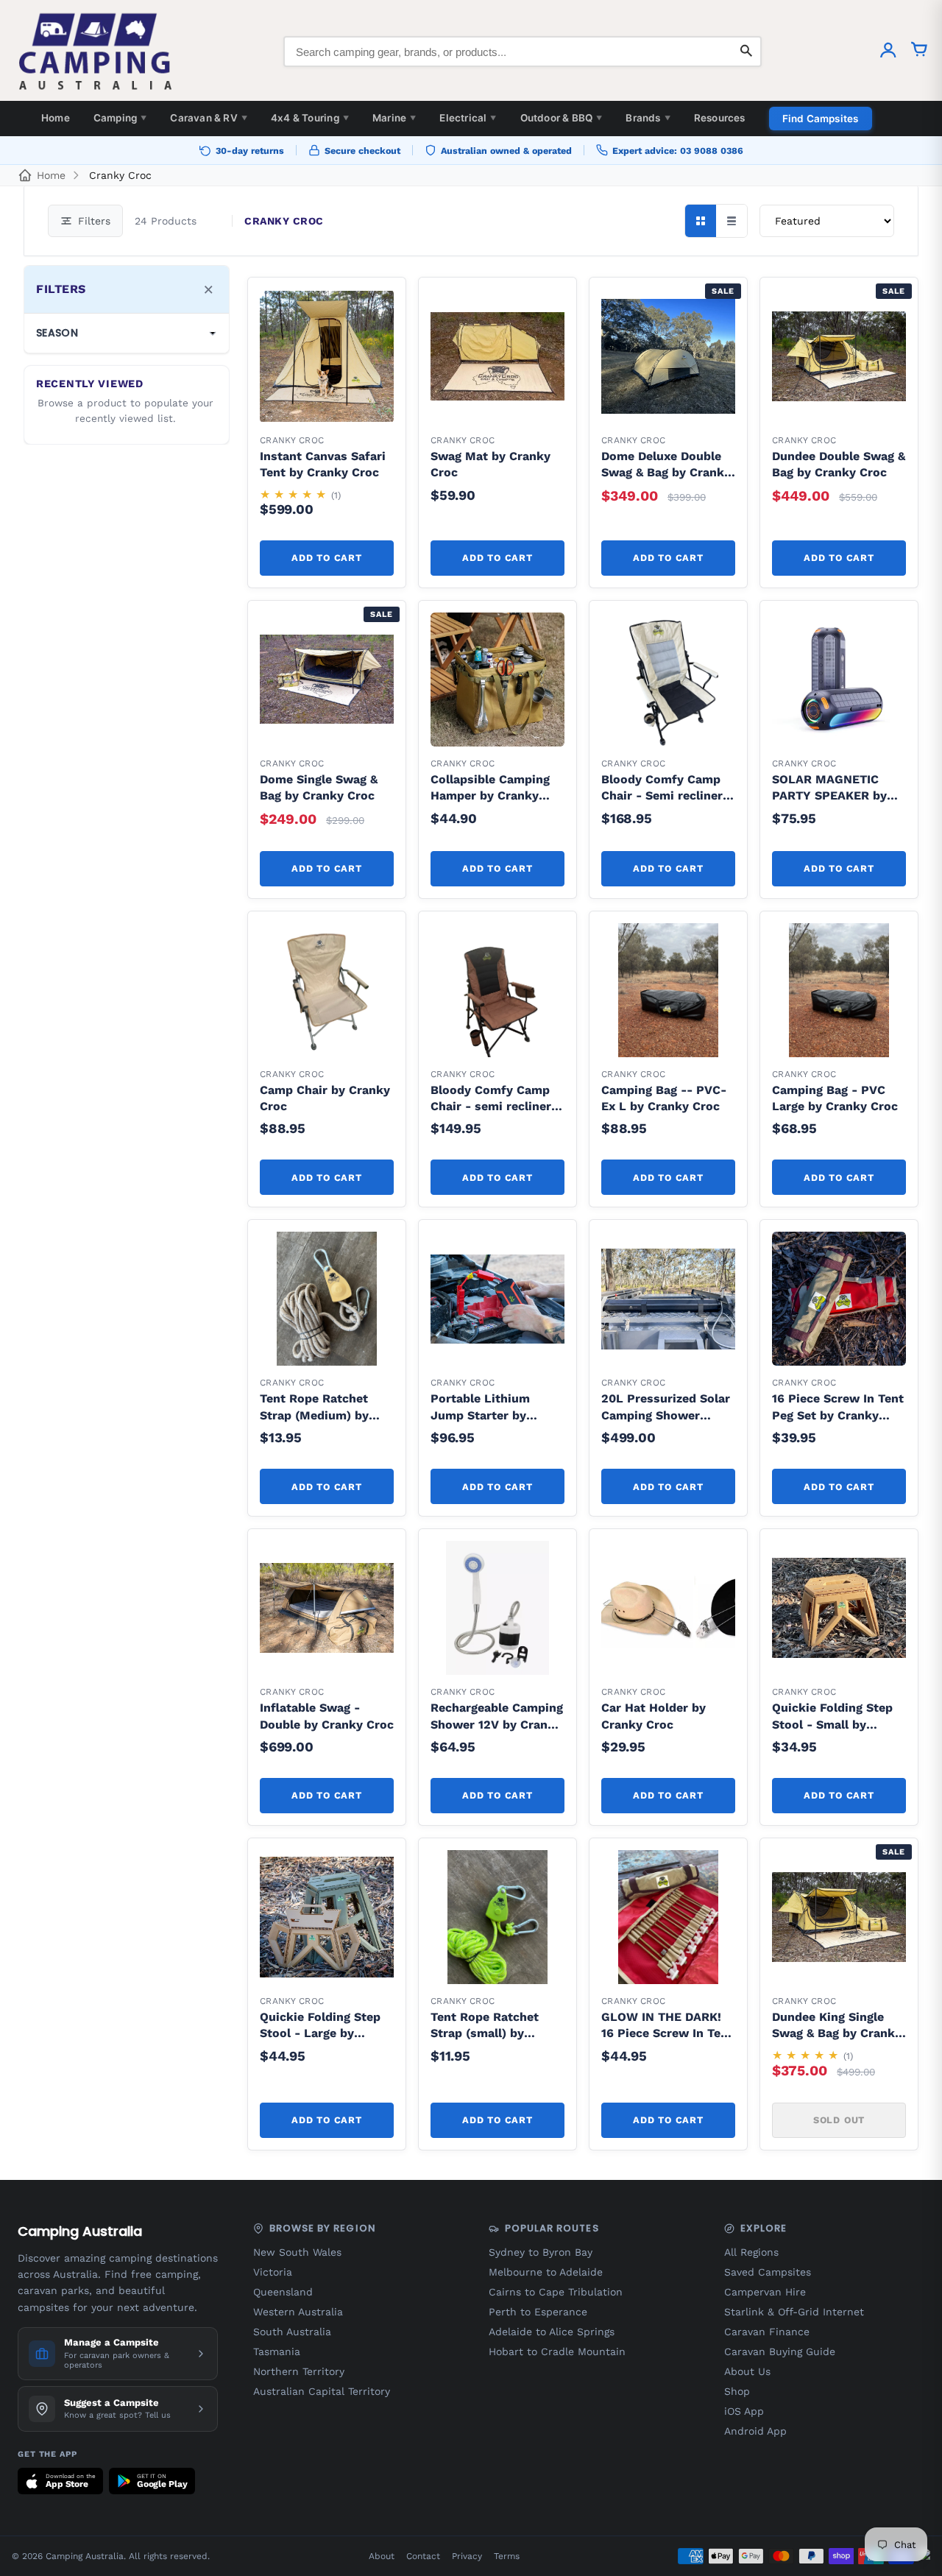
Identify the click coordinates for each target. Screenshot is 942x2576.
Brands (648, 118)
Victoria (273, 2272)
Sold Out (839, 2120)
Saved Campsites (768, 2272)
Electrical (468, 118)
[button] (375, 308)
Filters (94, 221)
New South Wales (297, 2252)
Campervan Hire (765, 2292)
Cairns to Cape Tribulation (556, 2292)
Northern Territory (299, 2371)
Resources (720, 118)
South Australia (292, 2332)
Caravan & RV (209, 118)
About (382, 2556)
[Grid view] (701, 221)
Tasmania (277, 2351)
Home (56, 118)
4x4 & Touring (310, 118)
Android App (755, 2431)
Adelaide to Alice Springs (552, 2332)
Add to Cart (326, 558)
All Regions (751, 2252)
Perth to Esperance (538, 2312)
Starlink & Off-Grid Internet (794, 2312)
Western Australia (298, 2312)
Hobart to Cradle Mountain (557, 2351)
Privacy (467, 2556)
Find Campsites (821, 119)
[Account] (888, 52)
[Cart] (919, 52)
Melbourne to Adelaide (546, 2272)
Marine (394, 118)
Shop (737, 2391)
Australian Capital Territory (322, 2391)
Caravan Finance (767, 2332)
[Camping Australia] (96, 52)
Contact (423, 2556)
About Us (747, 2371)
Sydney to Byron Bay (541, 2252)
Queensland (283, 2292)
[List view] (732, 221)
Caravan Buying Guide (780, 2351)
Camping (120, 118)
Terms (507, 2556)
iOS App (744, 2411)
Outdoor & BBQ (562, 118)
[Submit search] (746, 52)
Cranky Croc (120, 175)
